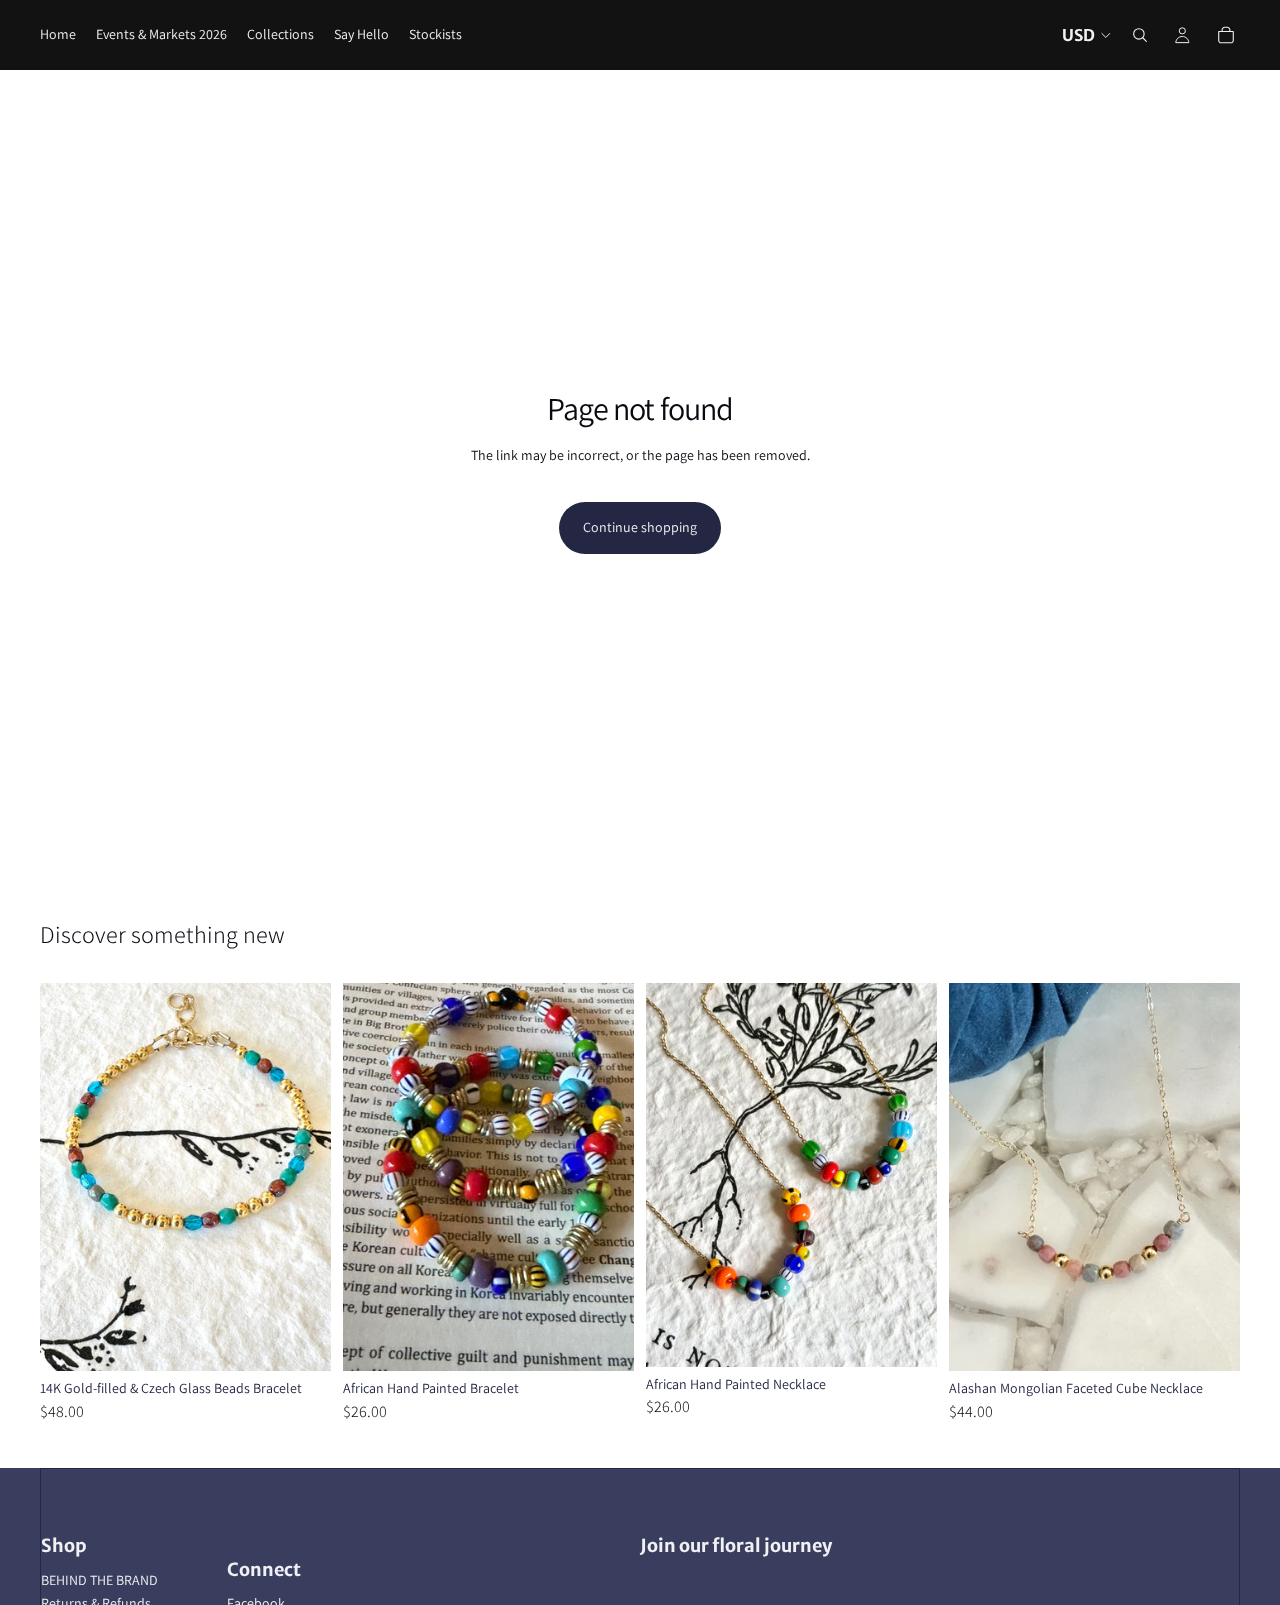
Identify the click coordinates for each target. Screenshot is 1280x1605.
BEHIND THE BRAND (99, 1580)
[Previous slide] (70, 1177)
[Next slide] (301, 1177)
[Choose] (603, 1340)
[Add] (300, 1340)
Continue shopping (640, 527)
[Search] (1140, 35)
